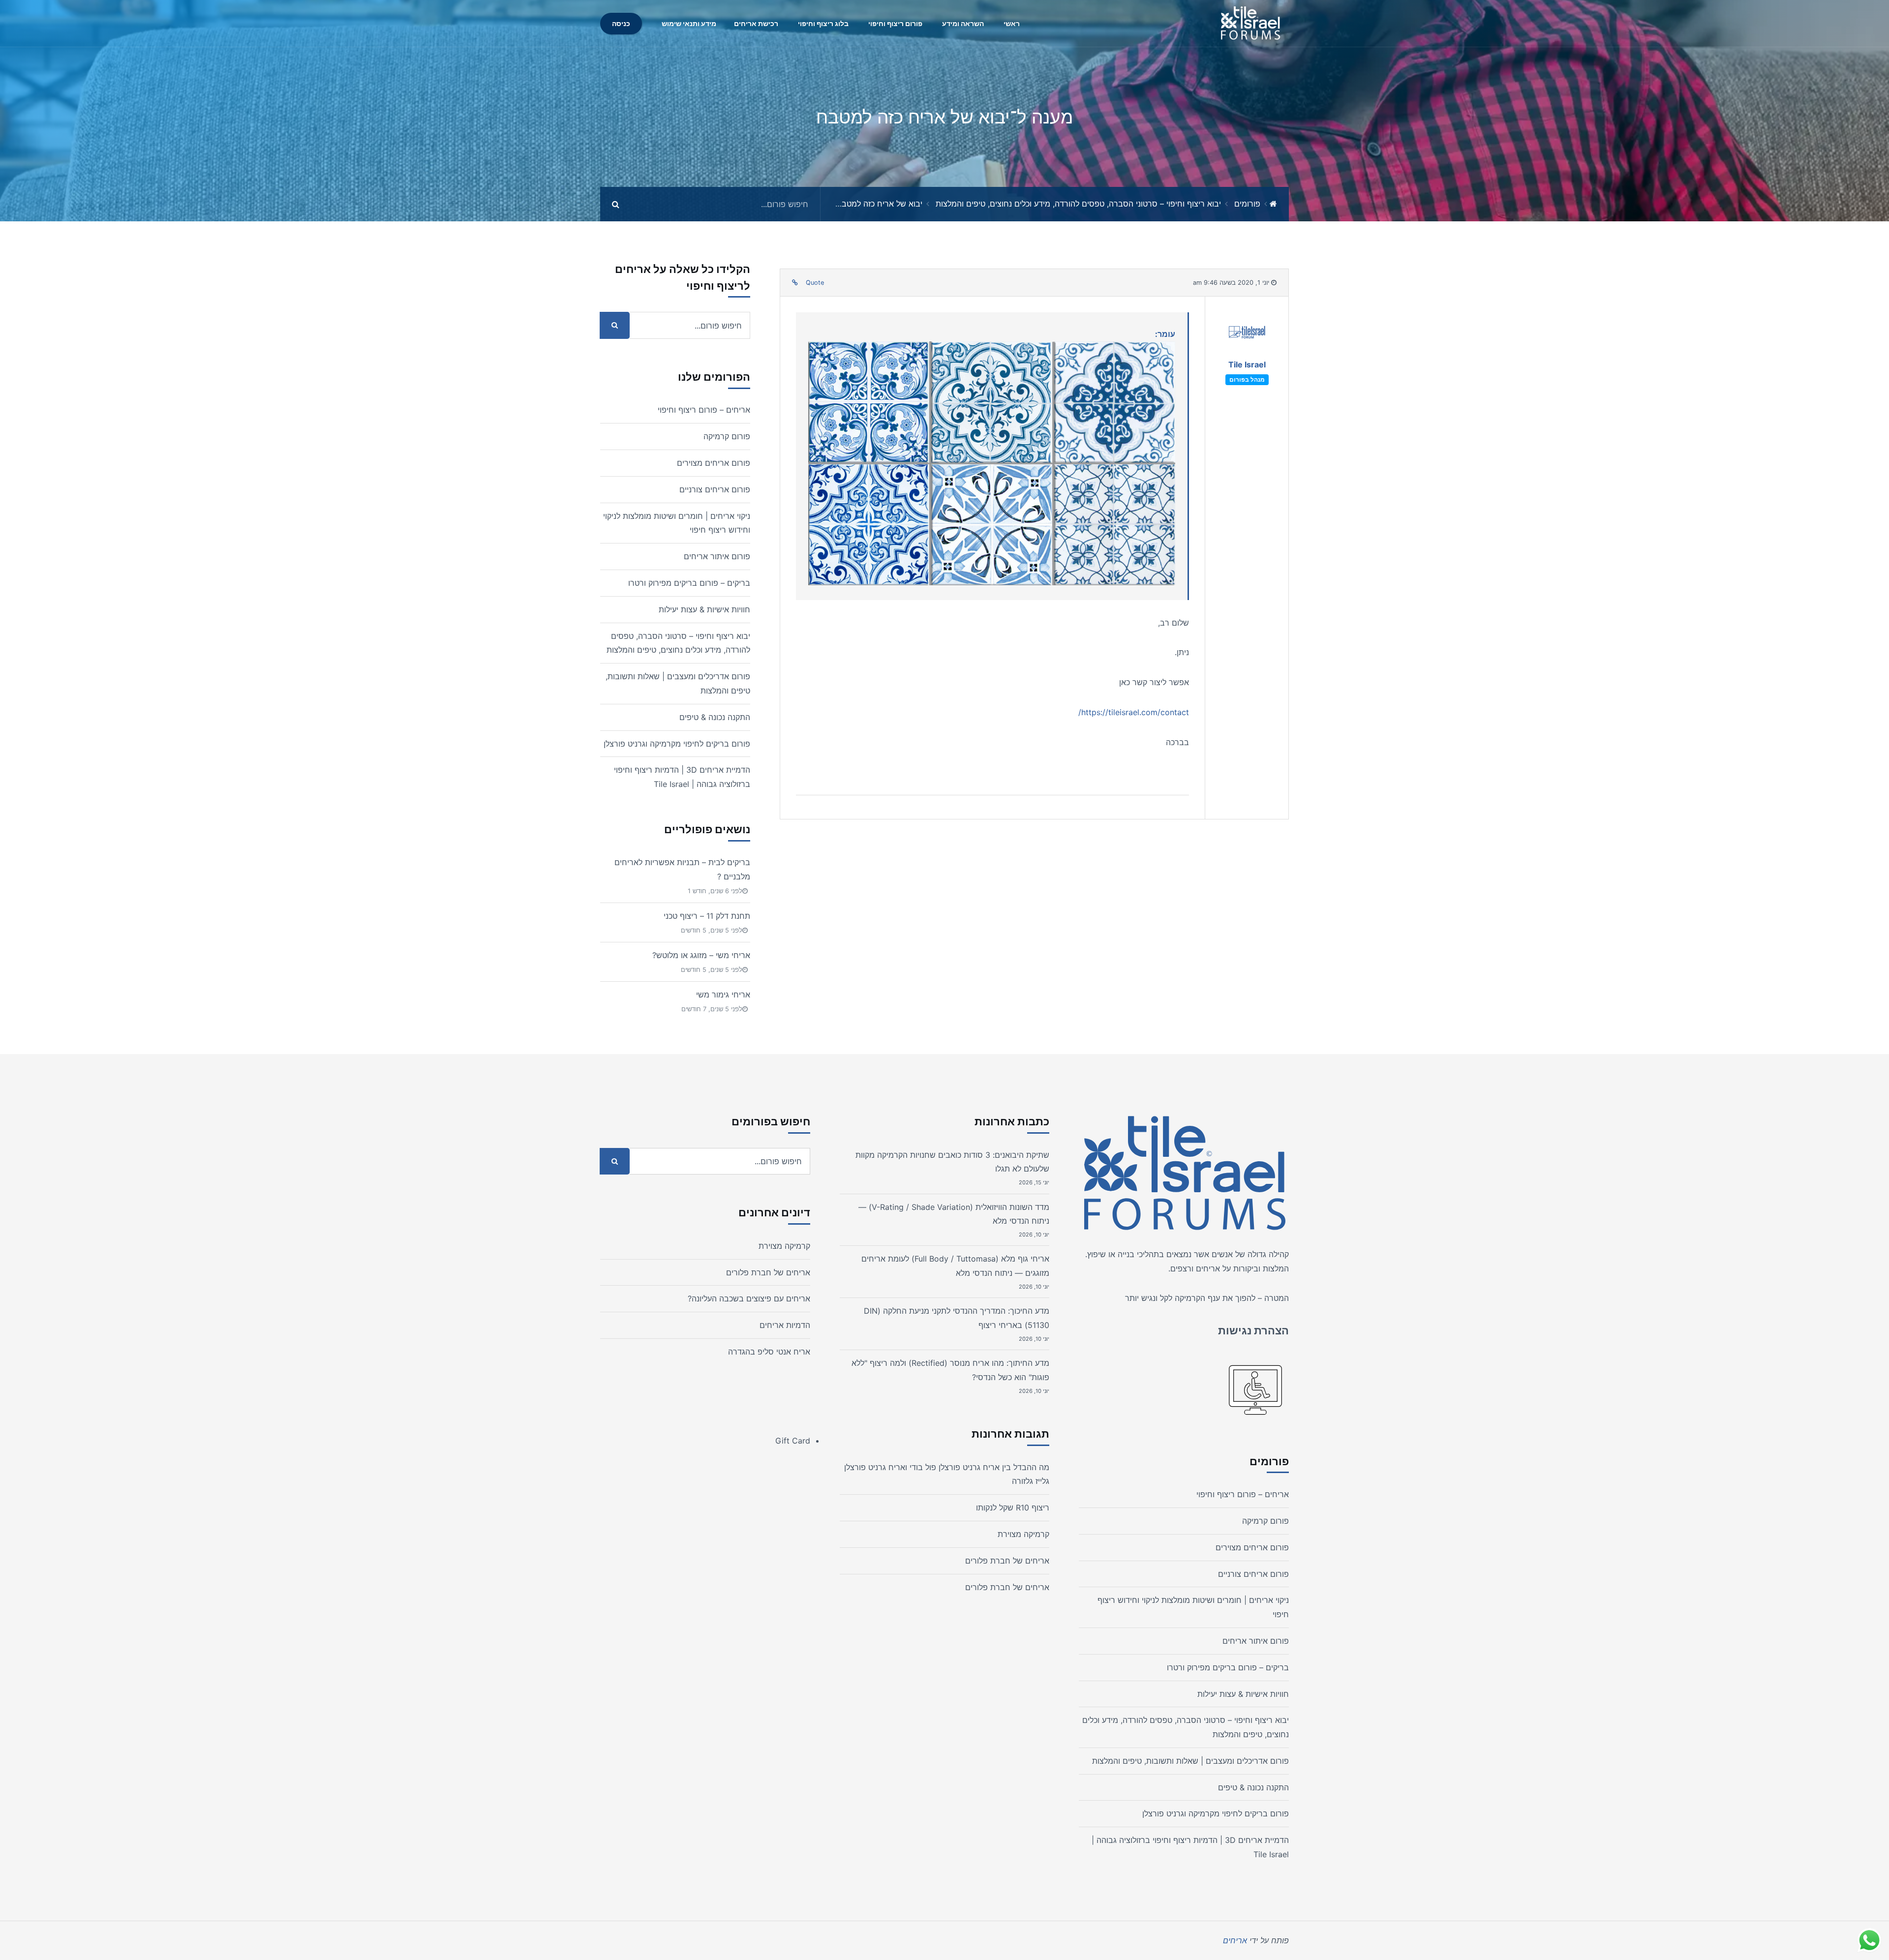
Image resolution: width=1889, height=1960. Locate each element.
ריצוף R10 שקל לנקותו (1013, 1508)
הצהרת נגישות (1253, 1330)
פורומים (1247, 204)
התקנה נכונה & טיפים (715, 717)
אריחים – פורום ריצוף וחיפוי (704, 410)
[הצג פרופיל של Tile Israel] (1247, 335)
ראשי (1012, 23)
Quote (815, 283)
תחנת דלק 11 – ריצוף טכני (707, 916)
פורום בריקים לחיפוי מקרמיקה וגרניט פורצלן (677, 744)
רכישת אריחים (756, 23)
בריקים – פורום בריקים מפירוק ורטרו (689, 583)
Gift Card (793, 1441)
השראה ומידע (963, 23)
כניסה (621, 23)
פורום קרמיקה (727, 436)
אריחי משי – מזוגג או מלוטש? (701, 955)
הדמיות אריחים (785, 1325)
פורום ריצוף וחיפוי (895, 23)
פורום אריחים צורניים (715, 489)
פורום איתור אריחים (717, 556)
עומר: (1165, 334)
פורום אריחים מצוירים (714, 463)
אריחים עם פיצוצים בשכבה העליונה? (749, 1298)
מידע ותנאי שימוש (689, 23)
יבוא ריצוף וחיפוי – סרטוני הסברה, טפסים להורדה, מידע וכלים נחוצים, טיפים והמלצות (1078, 204)
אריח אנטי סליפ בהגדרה (769, 1352)
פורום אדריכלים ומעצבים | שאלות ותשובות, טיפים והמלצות (1190, 1761)
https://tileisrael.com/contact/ (1134, 712)
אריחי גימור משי (723, 995)
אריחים (1208, 1268)
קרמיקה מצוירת (1023, 1534)
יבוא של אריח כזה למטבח (879, 204)
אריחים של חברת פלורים (1007, 1561)
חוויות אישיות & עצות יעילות (704, 609)
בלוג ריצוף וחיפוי (823, 23)
